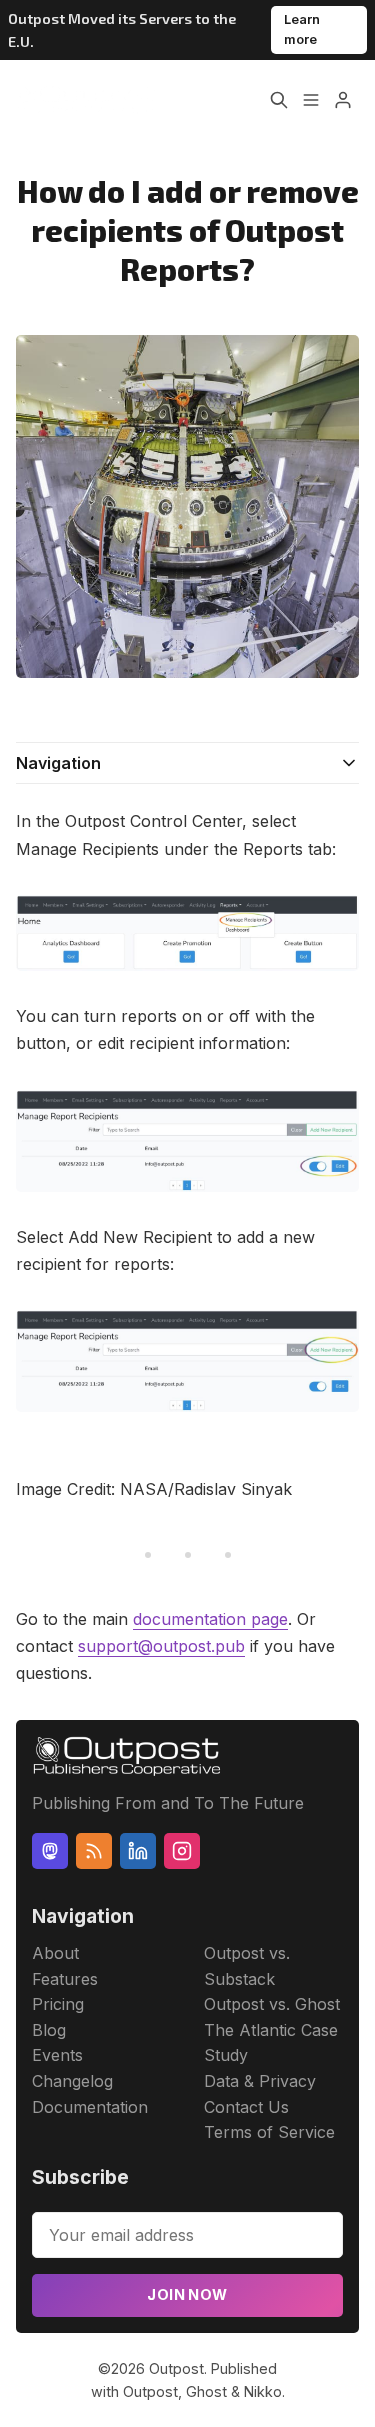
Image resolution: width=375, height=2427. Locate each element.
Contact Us (246, 2107)
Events (57, 2055)
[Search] (279, 100)
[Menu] (311, 100)
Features (65, 1979)
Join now (187, 2294)
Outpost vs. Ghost (272, 2004)
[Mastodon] (50, 1851)
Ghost (206, 2391)
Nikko (263, 2391)
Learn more (302, 29)
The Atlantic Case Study (271, 2043)
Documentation (90, 2107)
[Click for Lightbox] (187, 933)
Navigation (58, 763)
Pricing (58, 2004)
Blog (49, 2030)
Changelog (72, 2081)
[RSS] (94, 1851)
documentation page (210, 1619)
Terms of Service (269, 2132)
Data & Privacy (260, 2081)
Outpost (176, 2368)
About (55, 1953)
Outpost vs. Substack (247, 1966)
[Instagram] (182, 1851)
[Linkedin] (138, 1851)
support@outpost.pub (161, 1646)
